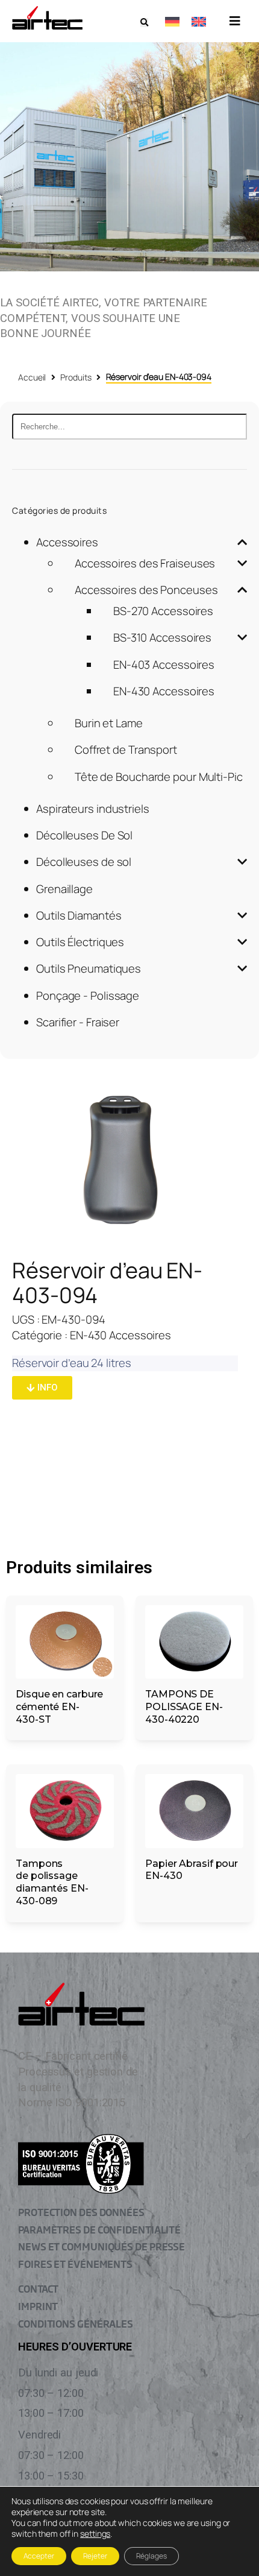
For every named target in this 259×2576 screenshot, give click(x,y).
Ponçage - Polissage (88, 996)
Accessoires (67, 542)
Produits (76, 377)
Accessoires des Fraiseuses (145, 563)
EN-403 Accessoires (164, 665)
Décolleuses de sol (84, 862)
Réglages (151, 2556)
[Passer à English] (199, 21)
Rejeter (95, 2556)
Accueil (32, 377)
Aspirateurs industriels (93, 809)
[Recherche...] (129, 427)
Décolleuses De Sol (84, 835)
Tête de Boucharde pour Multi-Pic (159, 777)
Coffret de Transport (126, 750)
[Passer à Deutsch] (172, 21)
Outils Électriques (80, 942)
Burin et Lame (109, 723)
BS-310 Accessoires (162, 637)
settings (95, 2534)
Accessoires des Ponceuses (146, 590)
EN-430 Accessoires (164, 691)
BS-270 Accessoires (163, 611)
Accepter (39, 2556)
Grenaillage (64, 889)
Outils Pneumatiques (89, 968)
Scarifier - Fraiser (78, 1022)
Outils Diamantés (79, 915)
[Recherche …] (144, 23)
